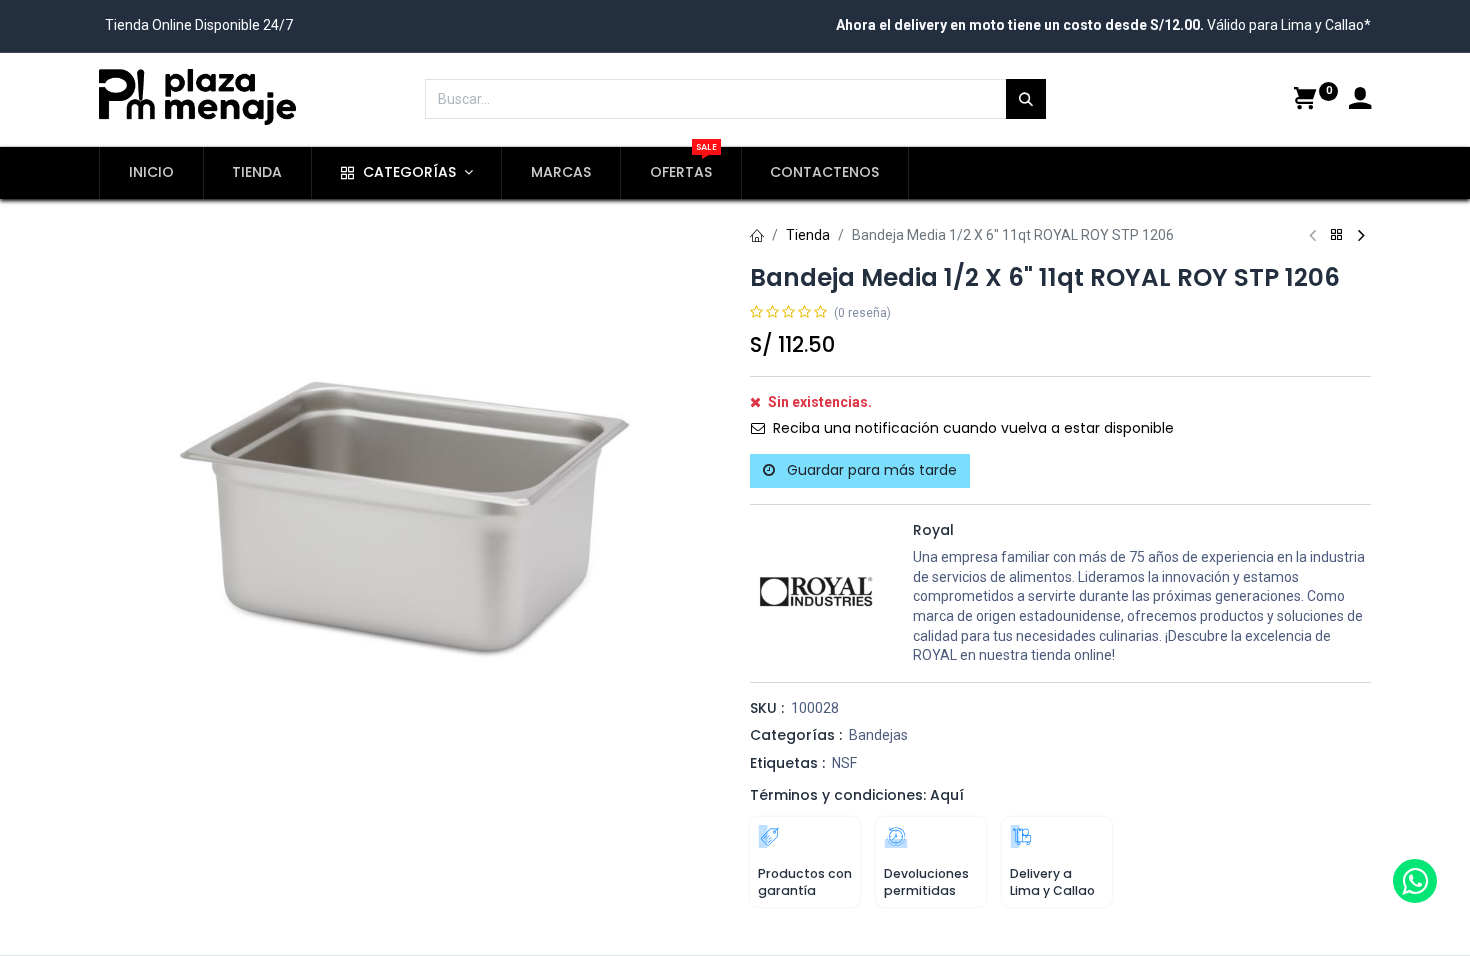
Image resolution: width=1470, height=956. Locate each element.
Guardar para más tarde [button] (870, 470)
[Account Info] (1360, 101)
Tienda (808, 235)
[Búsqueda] (1026, 99)
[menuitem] (151, 173)
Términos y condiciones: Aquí (857, 795)
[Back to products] (1337, 235)
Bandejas (878, 735)
